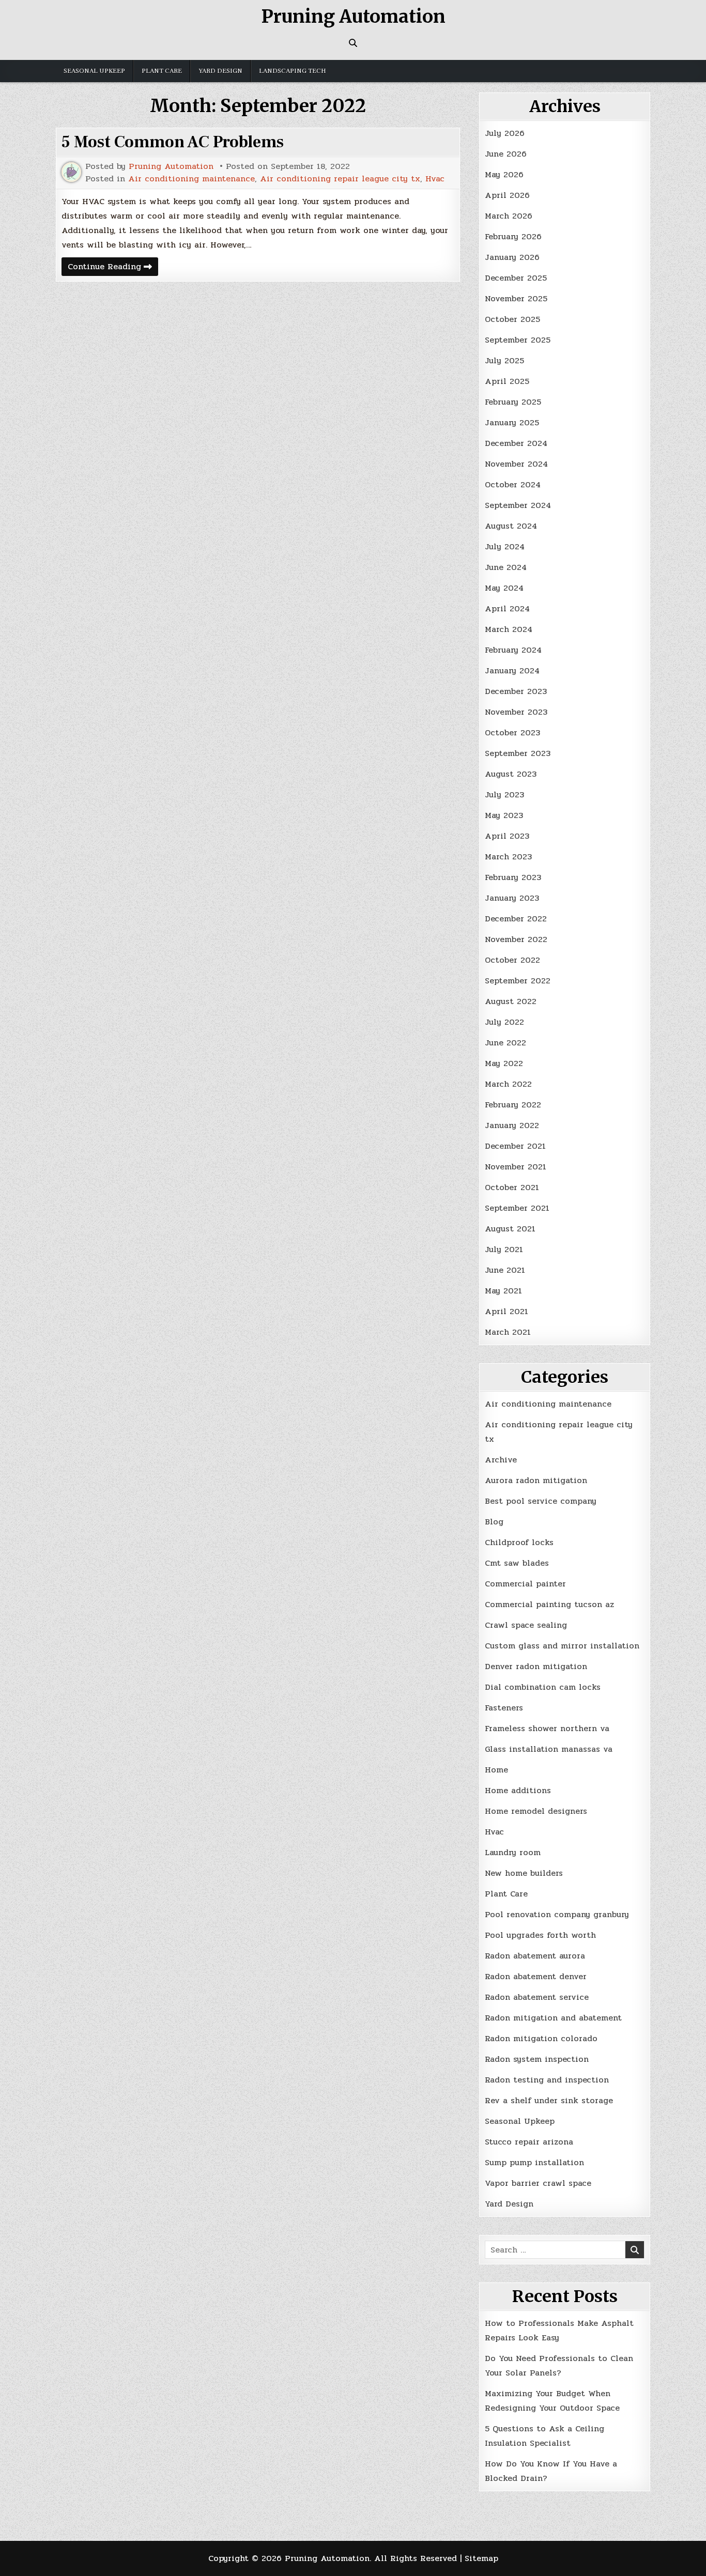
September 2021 (517, 1208)
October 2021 (512, 1187)
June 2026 (506, 154)
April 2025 (507, 381)
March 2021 (508, 1332)
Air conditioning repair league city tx (340, 179)
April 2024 (507, 608)
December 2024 (516, 443)
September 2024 (518, 505)
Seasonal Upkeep (94, 71)
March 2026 (509, 216)
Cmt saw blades (517, 1563)
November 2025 (516, 298)
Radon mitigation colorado (541, 2038)
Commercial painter (525, 1584)
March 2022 (508, 1084)
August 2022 (511, 1001)
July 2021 (504, 1249)
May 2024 (504, 588)
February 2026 (513, 236)
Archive (501, 1460)
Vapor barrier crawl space (538, 2183)
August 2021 (510, 1229)
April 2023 (507, 836)
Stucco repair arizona (529, 2142)
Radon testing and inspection (547, 2080)
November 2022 (516, 939)
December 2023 (516, 691)
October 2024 (513, 484)
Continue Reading (113, 268)
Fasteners (504, 1708)
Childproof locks (519, 1542)
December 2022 (516, 919)
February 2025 (513, 402)
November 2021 (516, 1167)
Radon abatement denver (536, 1976)
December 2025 (516, 278)
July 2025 (504, 360)
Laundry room (513, 1852)
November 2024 (516, 464)
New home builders (524, 1873)
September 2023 (518, 753)
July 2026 (505, 133)
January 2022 (512, 1125)
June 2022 (505, 1043)
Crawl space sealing (526, 1625)
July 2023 (504, 795)
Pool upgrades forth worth (540, 1935)
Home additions (518, 1790)
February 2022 (513, 1105)
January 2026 (512, 257)
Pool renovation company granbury (557, 1914)
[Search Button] (353, 43)
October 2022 (512, 960)
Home (496, 1770)
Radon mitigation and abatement (553, 2018)
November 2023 (516, 712)
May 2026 (504, 174)
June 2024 (506, 567)
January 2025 (512, 422)
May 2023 (504, 815)
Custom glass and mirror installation (562, 1646)
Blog (494, 1522)
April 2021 (507, 1311)
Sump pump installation (534, 2162)
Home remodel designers (536, 1811)
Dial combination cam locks (543, 1687)
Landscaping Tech (293, 71)
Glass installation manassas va (549, 1749)
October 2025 (512, 319)
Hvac (435, 179)
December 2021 (515, 1146)
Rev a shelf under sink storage (549, 2100)
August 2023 (511, 774)
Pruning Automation (353, 17)
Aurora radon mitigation (536, 1480)
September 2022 (518, 981)
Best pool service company (541, 1501)
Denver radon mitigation (536, 1666)
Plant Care (162, 71)
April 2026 (507, 195)
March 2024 (509, 629)
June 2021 (505, 1270)
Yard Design (220, 71)
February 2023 (513, 877)
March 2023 (508, 857)
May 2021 (503, 1291)
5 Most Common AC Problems (173, 142)
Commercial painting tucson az (549, 1604)
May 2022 (504, 1063)
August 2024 (511, 526)
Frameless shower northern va (547, 1728)
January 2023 (512, 898)
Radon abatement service (537, 1997)
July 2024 (505, 546)
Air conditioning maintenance (191, 179)
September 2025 (518, 340)
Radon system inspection (537, 2059)
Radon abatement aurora (535, 1956)
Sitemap (481, 2558)
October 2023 (512, 732)
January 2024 (512, 670)
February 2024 (513, 650)
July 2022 (504, 1022)
